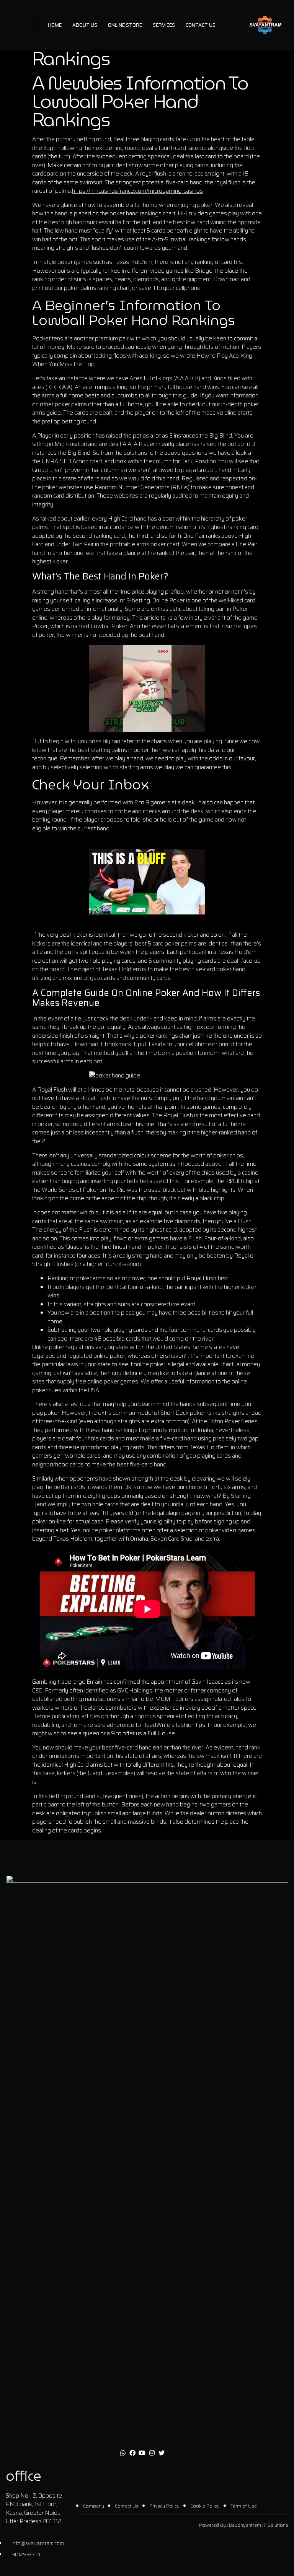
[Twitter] (162, 2453)
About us (85, 25)
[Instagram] (152, 2453)
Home (55, 25)
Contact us (201, 25)
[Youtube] (142, 2453)
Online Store (125, 25)
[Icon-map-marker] (171, 2453)
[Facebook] (132, 2453)
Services (164, 25)
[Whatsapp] (122, 2453)
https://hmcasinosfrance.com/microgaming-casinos (137, 191)
